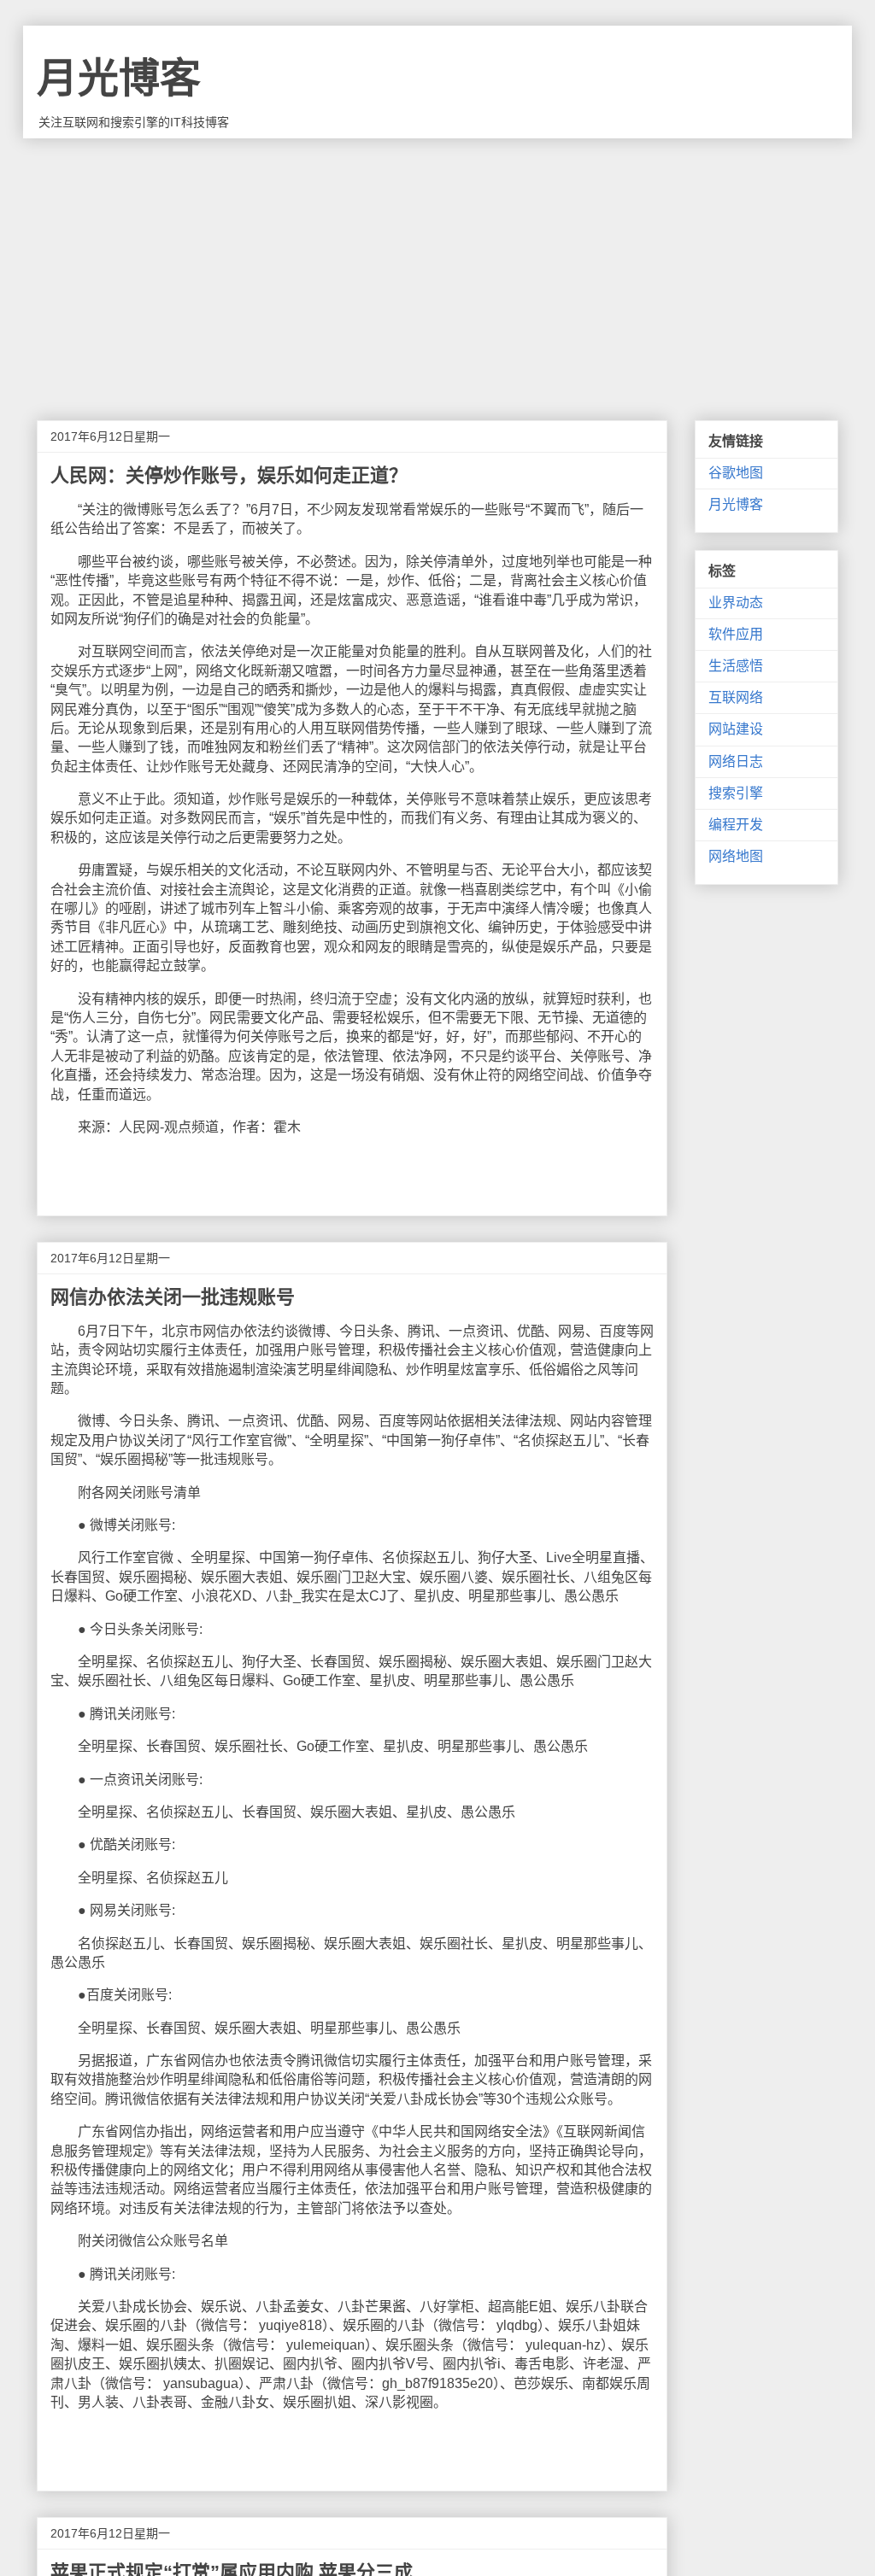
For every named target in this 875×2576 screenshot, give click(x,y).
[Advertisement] (437, 266)
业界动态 (736, 603)
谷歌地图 (736, 473)
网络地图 (736, 856)
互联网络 (736, 697)
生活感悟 (736, 666)
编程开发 (736, 825)
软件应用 (736, 634)
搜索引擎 (736, 793)
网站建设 (736, 729)
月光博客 (119, 78)
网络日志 (736, 761)
